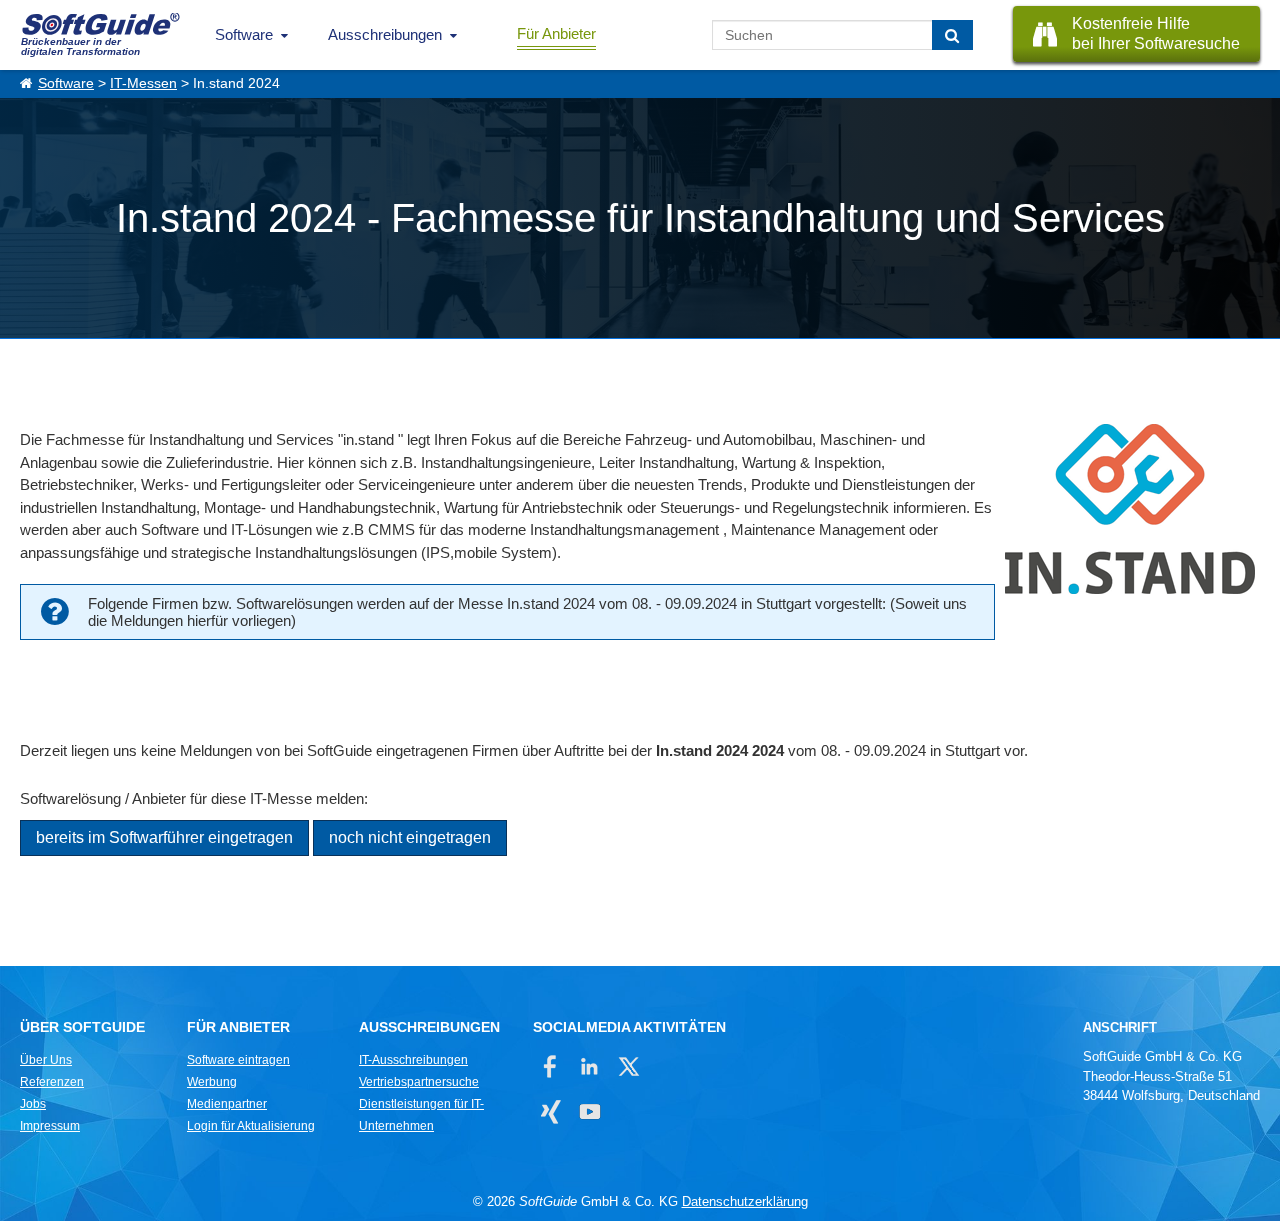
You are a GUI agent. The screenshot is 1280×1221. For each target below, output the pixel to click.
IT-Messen (143, 83)
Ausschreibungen (385, 34)
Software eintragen (238, 1060)
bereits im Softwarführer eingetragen (164, 837)
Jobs (33, 1104)
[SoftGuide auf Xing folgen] (550, 1111)
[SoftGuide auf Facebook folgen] (550, 1066)
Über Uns (46, 1060)
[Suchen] (952, 35)
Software (244, 34)
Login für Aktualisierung (251, 1126)
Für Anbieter (556, 33)
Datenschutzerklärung (745, 1201)
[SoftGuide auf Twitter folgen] (628, 1066)
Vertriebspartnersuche (419, 1082)
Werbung (212, 1082)
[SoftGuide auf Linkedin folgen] (589, 1066)
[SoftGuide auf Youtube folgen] (589, 1111)
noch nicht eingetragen (410, 837)
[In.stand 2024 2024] (1127, 512)
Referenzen (52, 1082)
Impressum (50, 1126)
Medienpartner (227, 1104)
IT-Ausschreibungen (413, 1060)
